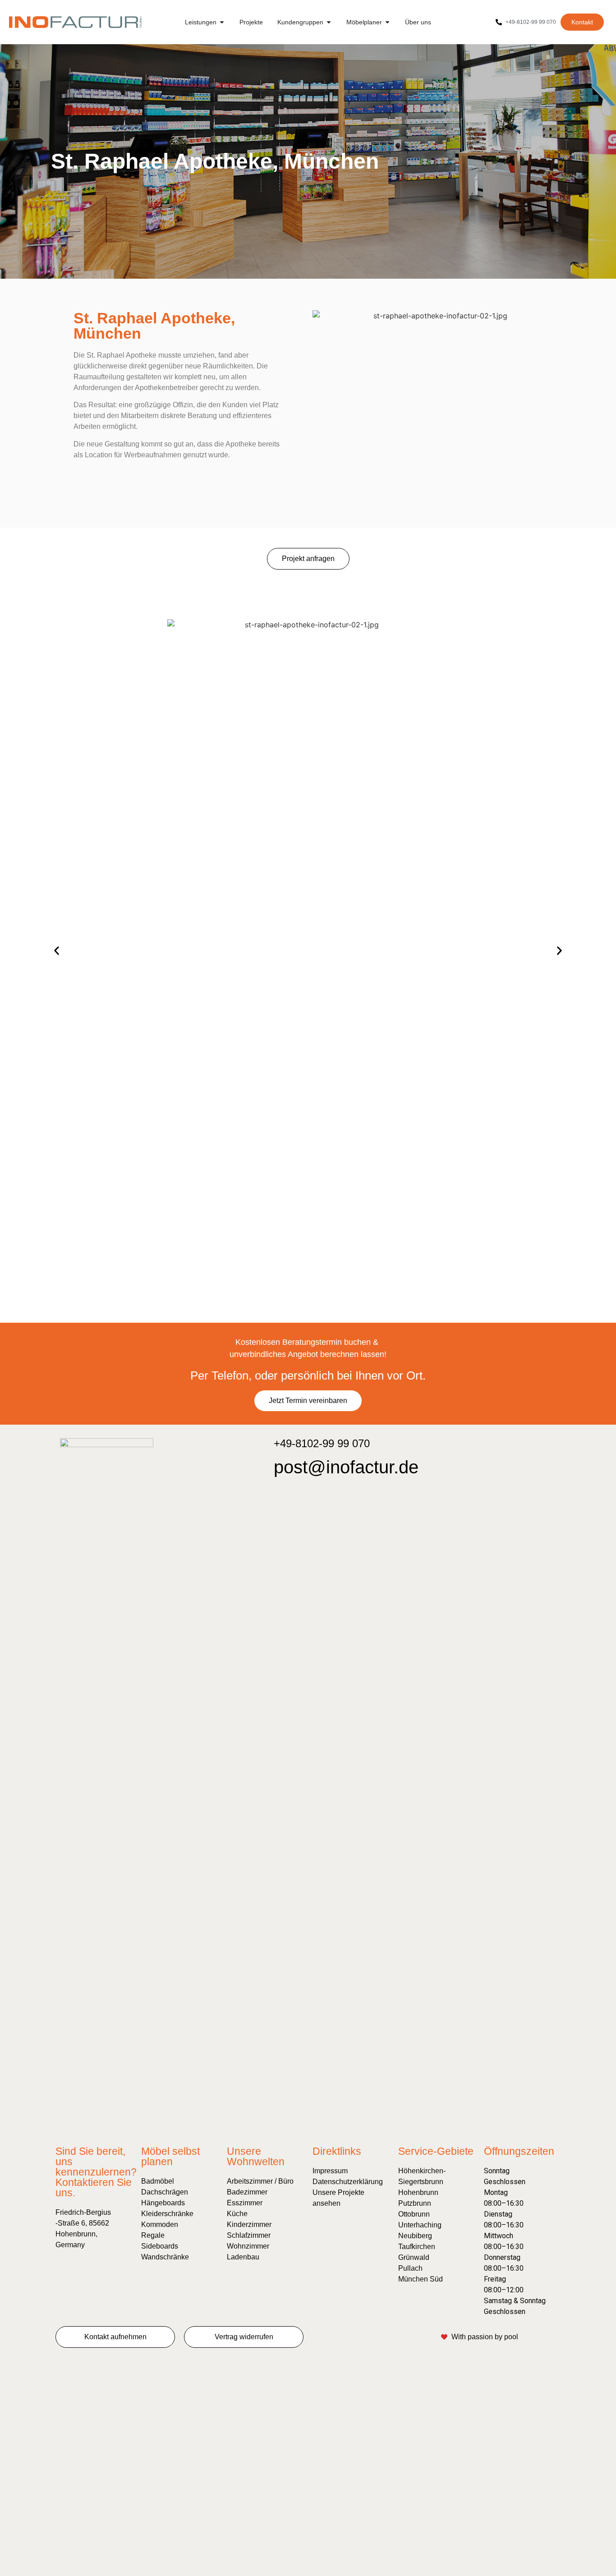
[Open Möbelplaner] (387, 22)
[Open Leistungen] (222, 22)
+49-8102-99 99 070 (322, 1443)
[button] (57, 951)
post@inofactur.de (346, 1467)
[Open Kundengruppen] (329, 22)
